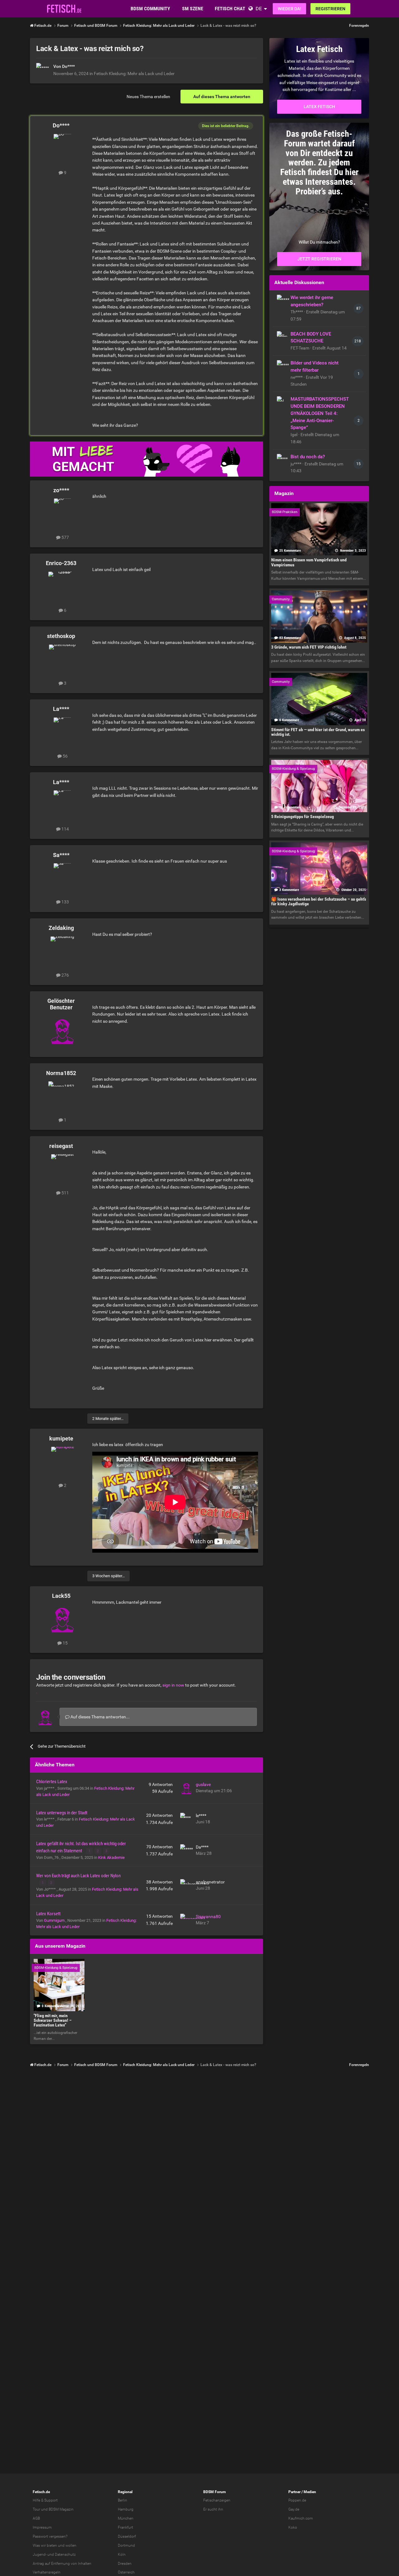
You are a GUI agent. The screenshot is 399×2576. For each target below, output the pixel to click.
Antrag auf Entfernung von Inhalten (62, 2564)
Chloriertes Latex (52, 1782)
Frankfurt (125, 2527)
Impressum (42, 2527)
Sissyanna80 (208, 1917)
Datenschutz (65, 2555)
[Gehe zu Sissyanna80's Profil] (186, 1920)
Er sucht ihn (213, 2509)
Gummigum (55, 1920)
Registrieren (330, 9)
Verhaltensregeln (47, 2572)
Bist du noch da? (308, 457)
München (126, 2518)
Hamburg (126, 2509)
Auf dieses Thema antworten (222, 97)
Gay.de (294, 2509)
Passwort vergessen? (50, 2536)
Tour (36, 2509)
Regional (125, 2492)
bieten (52, 2545)
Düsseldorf (127, 2536)
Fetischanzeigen (217, 2500)
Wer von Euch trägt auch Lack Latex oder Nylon (78, 1876)
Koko (293, 2527)
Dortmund (126, 2545)
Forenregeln (359, 26)
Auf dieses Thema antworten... (100, 1717)
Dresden (125, 2564)
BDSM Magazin (61, 2509)
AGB (36, 2518)
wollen (71, 2545)
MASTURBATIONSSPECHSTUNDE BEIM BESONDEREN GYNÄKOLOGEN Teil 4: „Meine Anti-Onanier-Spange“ (320, 413)
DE (259, 9)
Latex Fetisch (319, 107)
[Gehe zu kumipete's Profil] (62, 1461)
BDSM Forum (214, 2492)
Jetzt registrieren (319, 259)
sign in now (173, 1685)
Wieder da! (289, 9)
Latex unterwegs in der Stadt (62, 1813)
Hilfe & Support (45, 2500)
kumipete (61, 1438)
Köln (122, 2555)
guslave (203, 1784)
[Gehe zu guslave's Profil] (186, 1788)
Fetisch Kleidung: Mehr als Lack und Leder (134, 74)
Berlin (123, 2500)
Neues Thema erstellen (148, 97)
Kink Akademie (111, 1857)
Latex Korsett (48, 1914)
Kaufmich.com (301, 2518)
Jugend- (40, 2555)
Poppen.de (297, 2500)
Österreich (126, 2572)
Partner (294, 2492)
